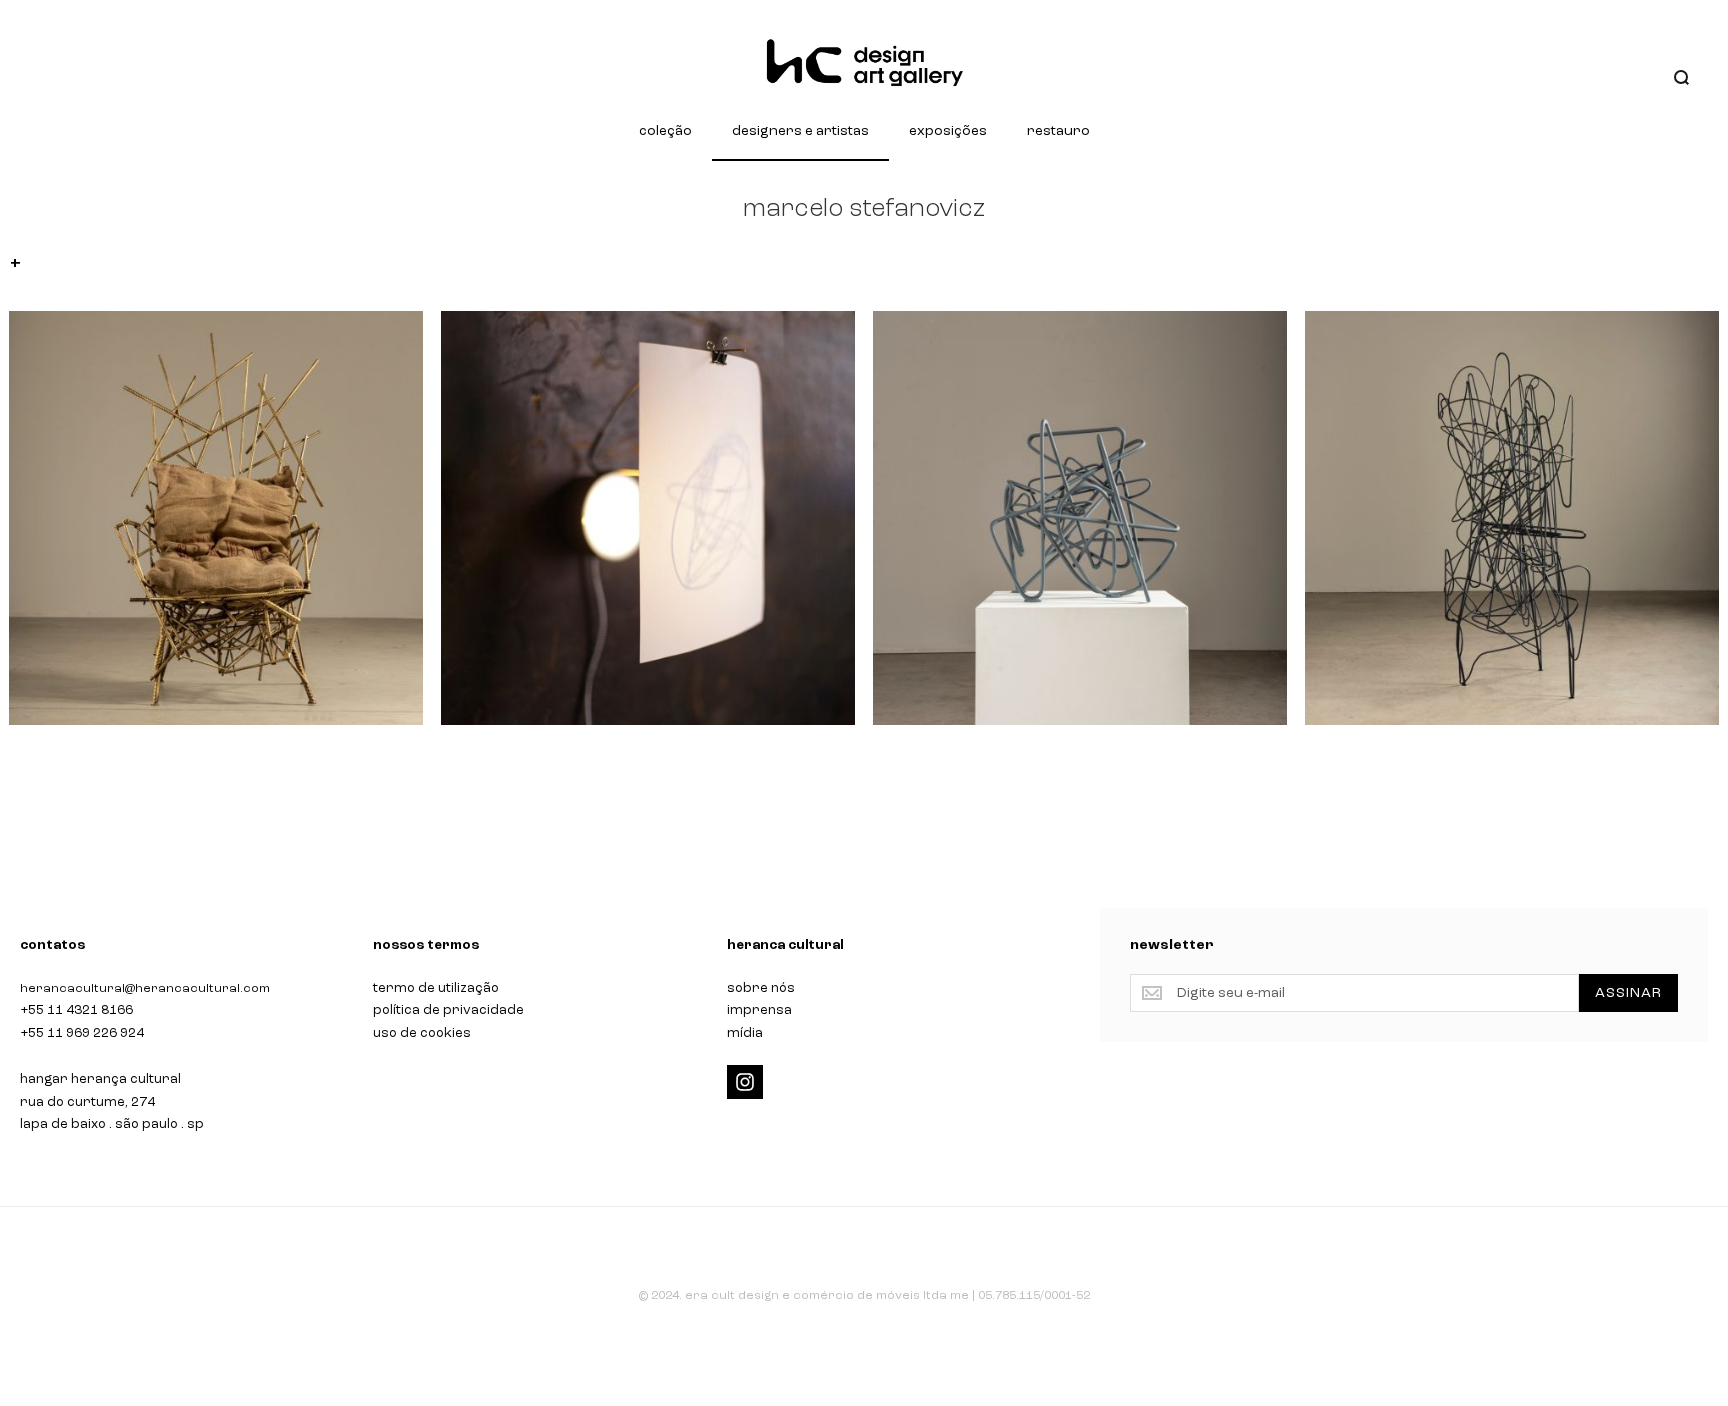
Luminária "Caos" (958, 758)
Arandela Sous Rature (526, 758)
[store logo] (864, 63)
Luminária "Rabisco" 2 (1390, 758)
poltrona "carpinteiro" (94, 758)
